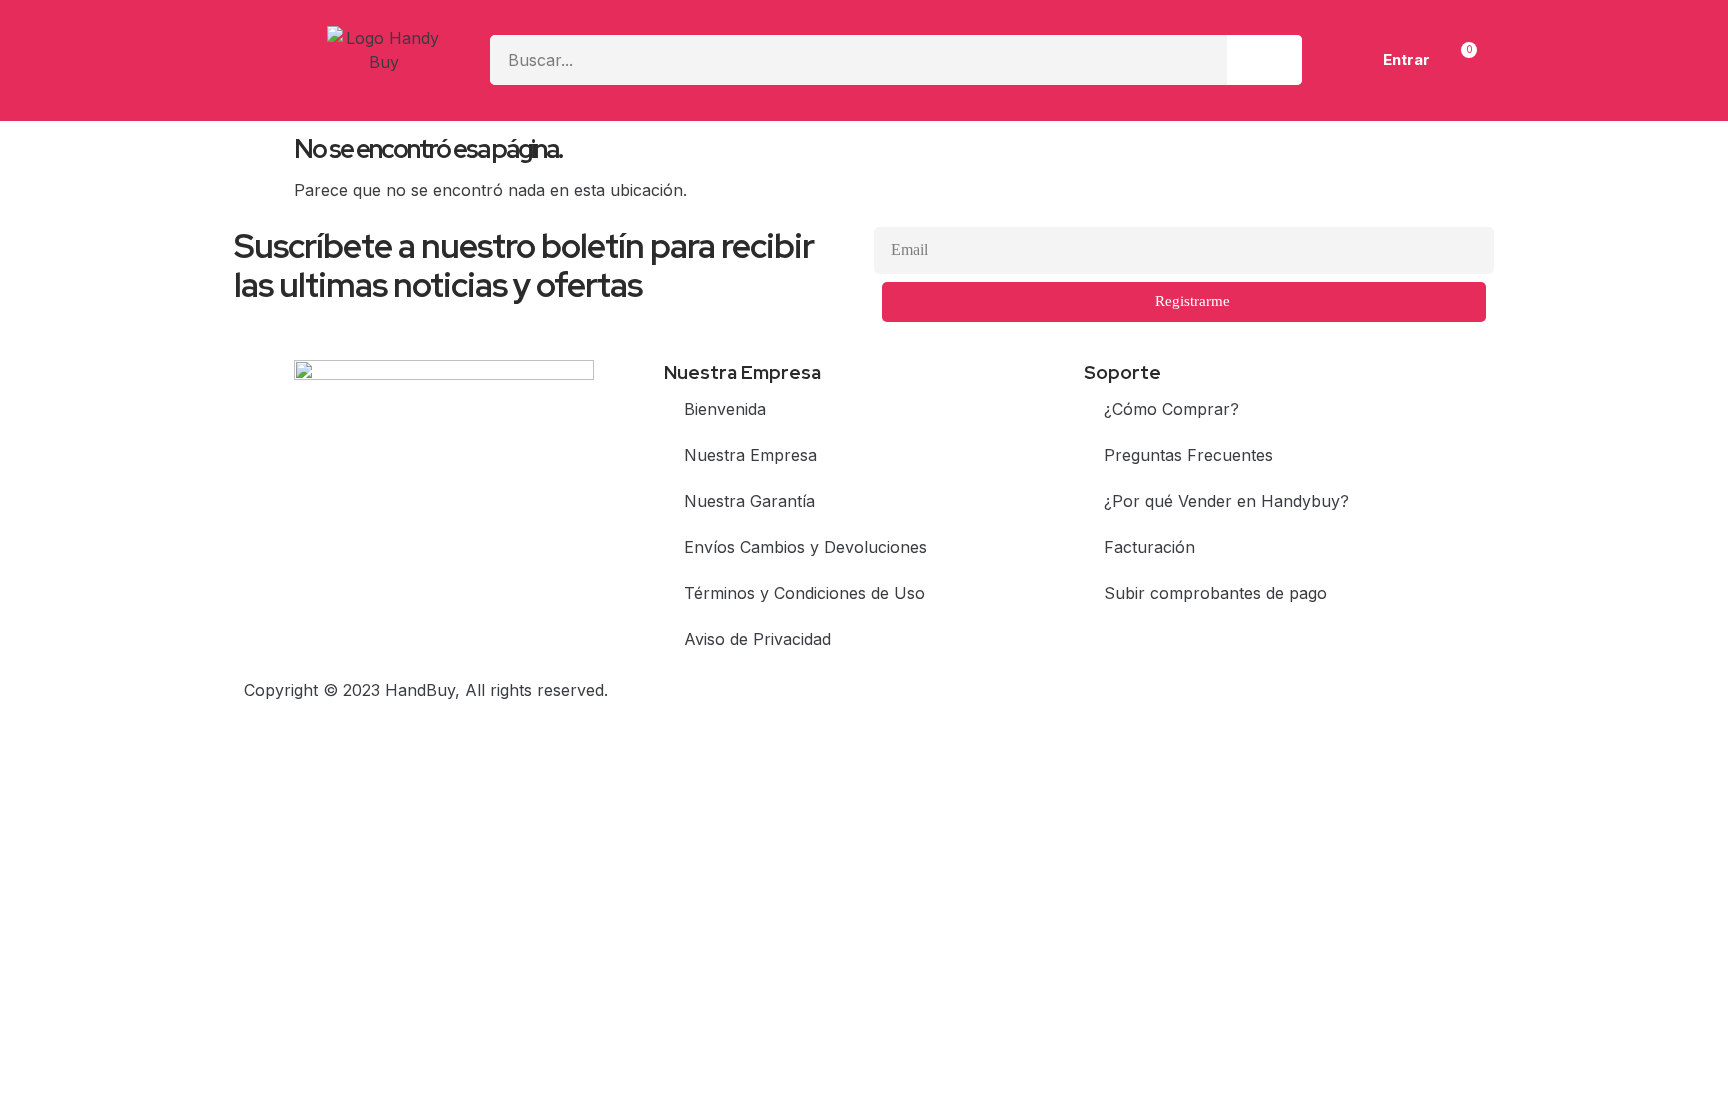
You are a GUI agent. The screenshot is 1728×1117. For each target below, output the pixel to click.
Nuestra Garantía (749, 501)
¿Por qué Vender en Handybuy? (1226, 501)
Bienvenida (725, 409)
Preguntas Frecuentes (1188, 455)
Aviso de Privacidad (757, 639)
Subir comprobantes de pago (1215, 593)
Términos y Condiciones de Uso (804, 593)
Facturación (1149, 547)
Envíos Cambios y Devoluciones (805, 547)
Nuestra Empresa (750, 455)
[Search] (1264, 60)
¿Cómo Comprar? (1171, 409)
